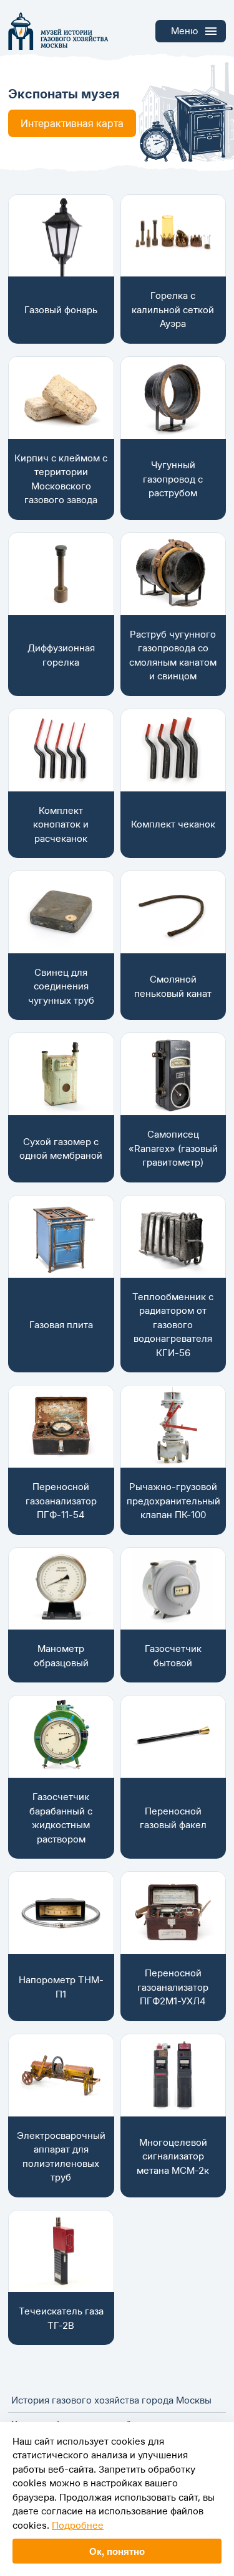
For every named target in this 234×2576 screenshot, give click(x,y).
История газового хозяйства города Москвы (111, 2400)
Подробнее (78, 2525)
